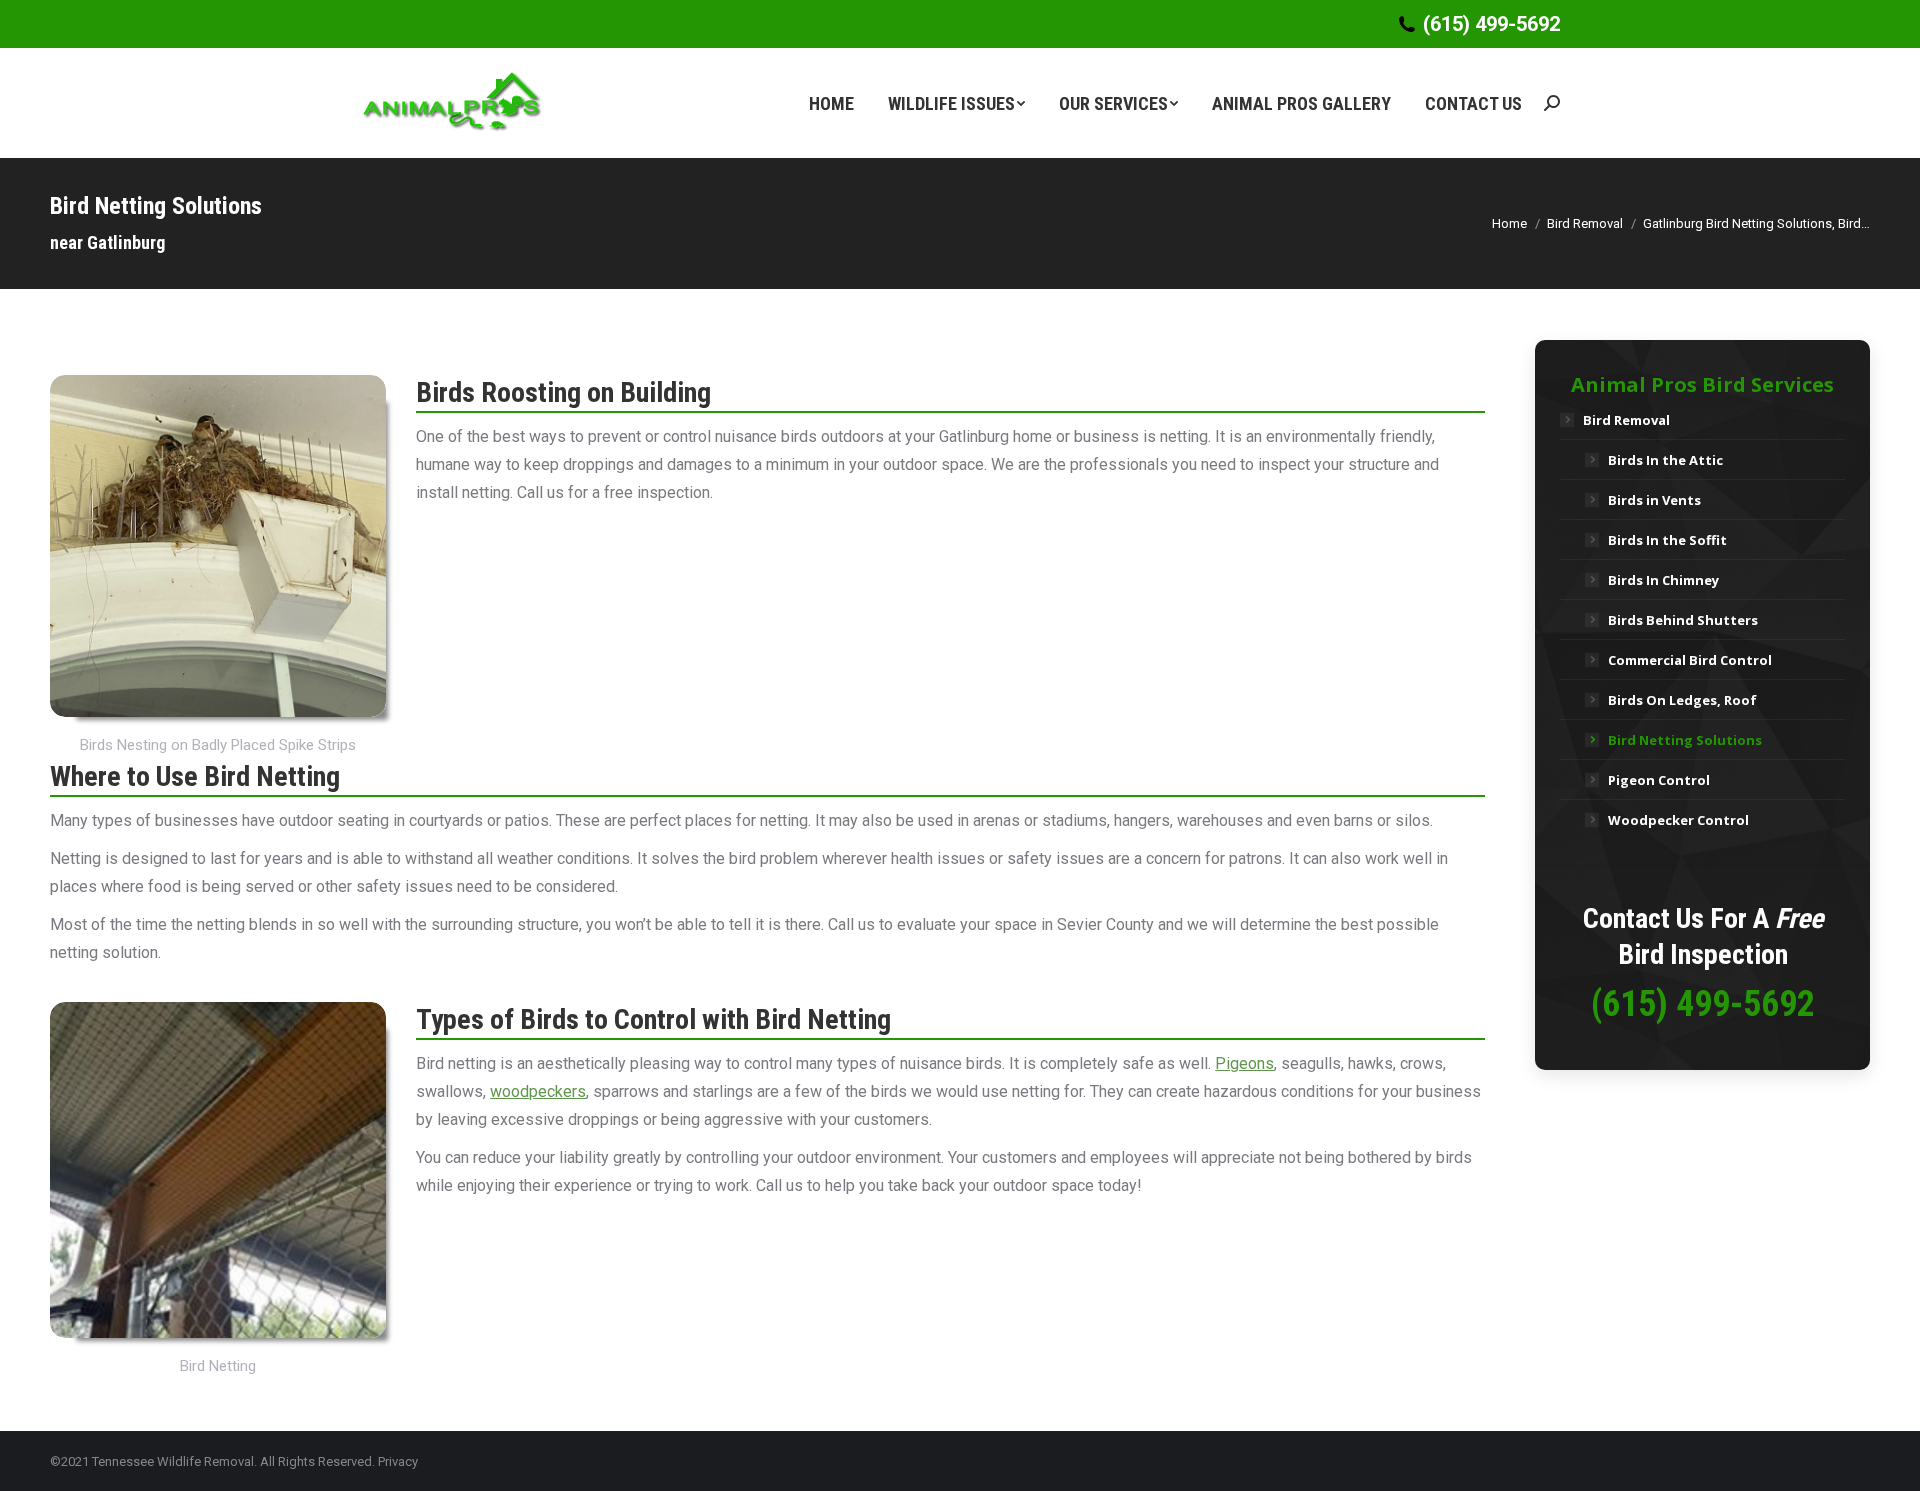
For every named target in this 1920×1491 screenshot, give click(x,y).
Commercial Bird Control (1690, 660)
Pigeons (1244, 1063)
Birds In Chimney (1663, 580)
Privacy (398, 1461)
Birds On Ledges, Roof (1682, 700)
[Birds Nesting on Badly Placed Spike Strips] (218, 546)
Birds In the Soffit (1667, 540)
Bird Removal (1626, 420)
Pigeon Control (1659, 780)
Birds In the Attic (1665, 460)
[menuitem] (831, 103)
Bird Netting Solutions (1685, 740)
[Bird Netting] (218, 1170)
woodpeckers (538, 1091)
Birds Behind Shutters (1683, 620)
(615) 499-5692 (1491, 24)
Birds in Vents (1654, 500)
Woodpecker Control (1678, 820)
